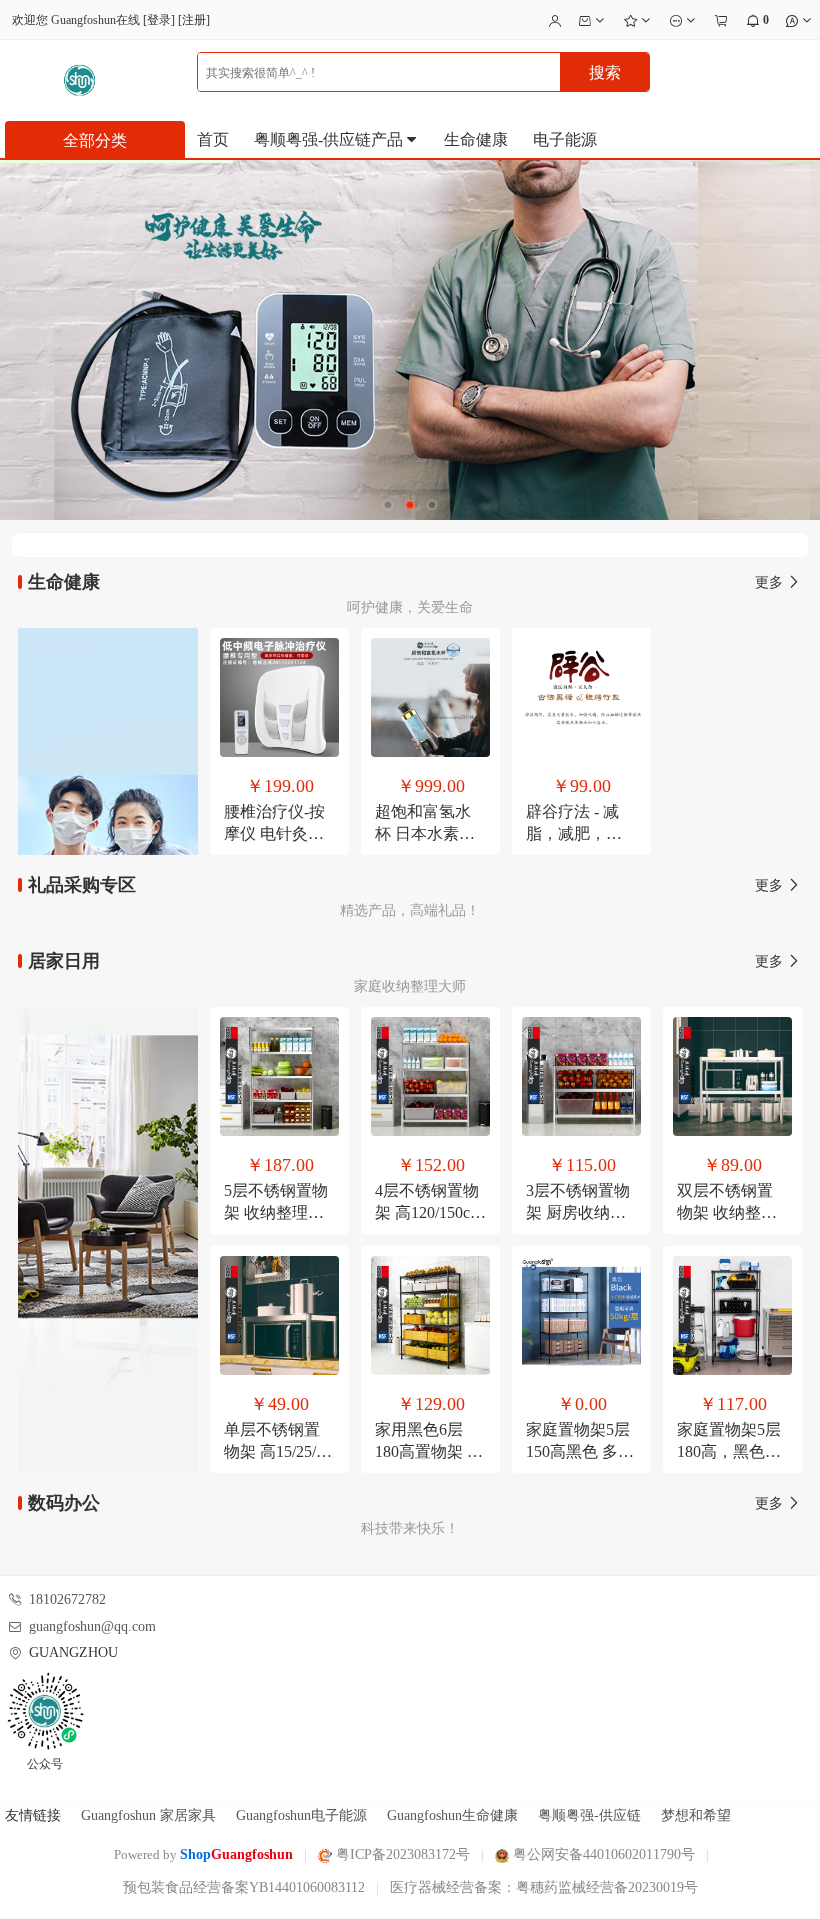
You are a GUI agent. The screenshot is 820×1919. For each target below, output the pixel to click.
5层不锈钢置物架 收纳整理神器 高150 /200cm (279, 1212)
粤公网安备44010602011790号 (602, 1854)
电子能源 (565, 139)
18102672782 (67, 1599)
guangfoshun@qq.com (92, 1626)
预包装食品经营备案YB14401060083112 (244, 1887)
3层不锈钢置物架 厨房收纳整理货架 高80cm (578, 1212)
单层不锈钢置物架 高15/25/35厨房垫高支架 (278, 1451)
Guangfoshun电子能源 (301, 1815)
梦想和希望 (696, 1815)
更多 (771, 582)
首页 (213, 139)
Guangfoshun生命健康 (452, 1815)
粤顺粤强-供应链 (589, 1815)
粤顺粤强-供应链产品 (330, 139)
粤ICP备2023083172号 (401, 1854)
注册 (194, 20)
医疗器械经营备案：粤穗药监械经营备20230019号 (544, 1887)
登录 (159, 20)
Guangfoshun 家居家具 (148, 1815)
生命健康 (476, 139)
